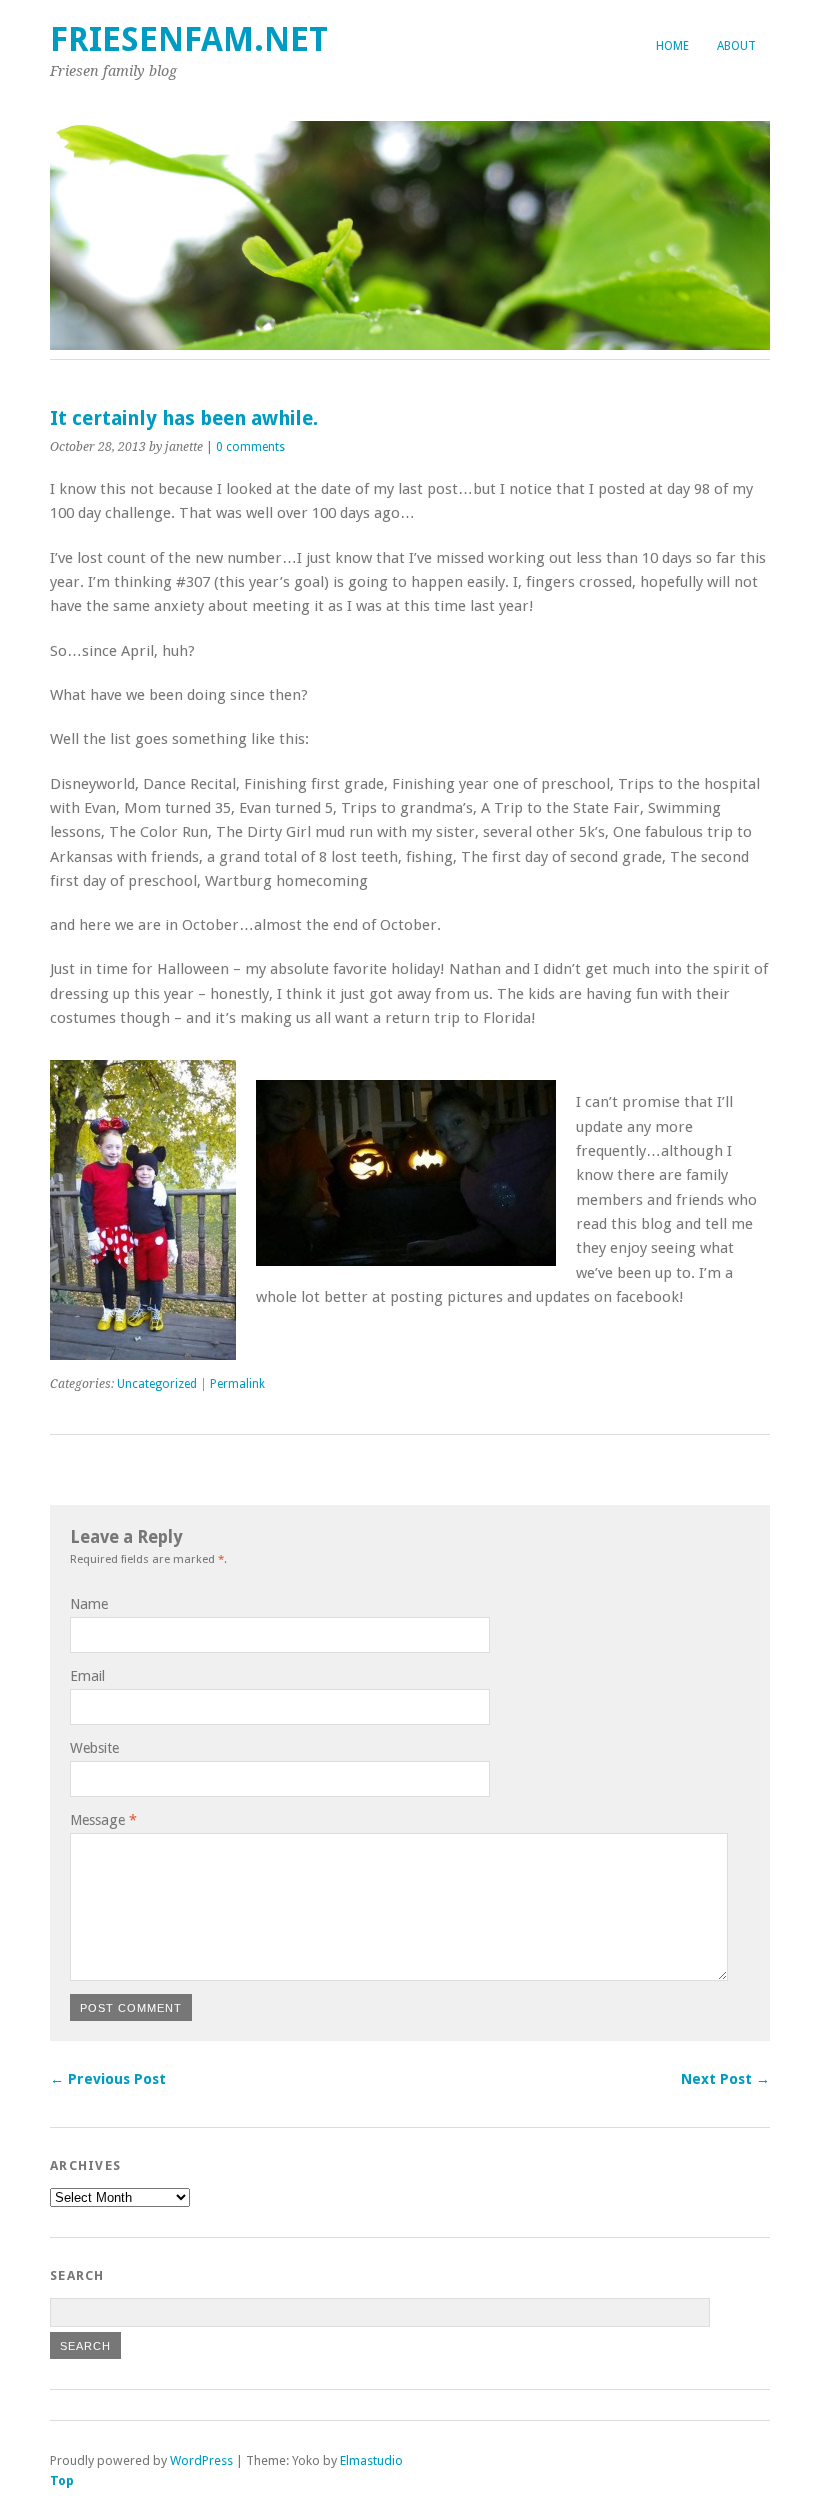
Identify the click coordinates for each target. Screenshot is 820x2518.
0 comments (250, 447)
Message (103, 1820)
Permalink (237, 1384)
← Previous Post (108, 2079)
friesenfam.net (189, 39)
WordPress (201, 2460)
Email (87, 1676)
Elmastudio (371, 2460)
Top (62, 2480)
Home (672, 46)
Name (89, 1604)
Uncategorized (157, 1384)
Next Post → (725, 2079)
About (736, 46)
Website (94, 1748)
